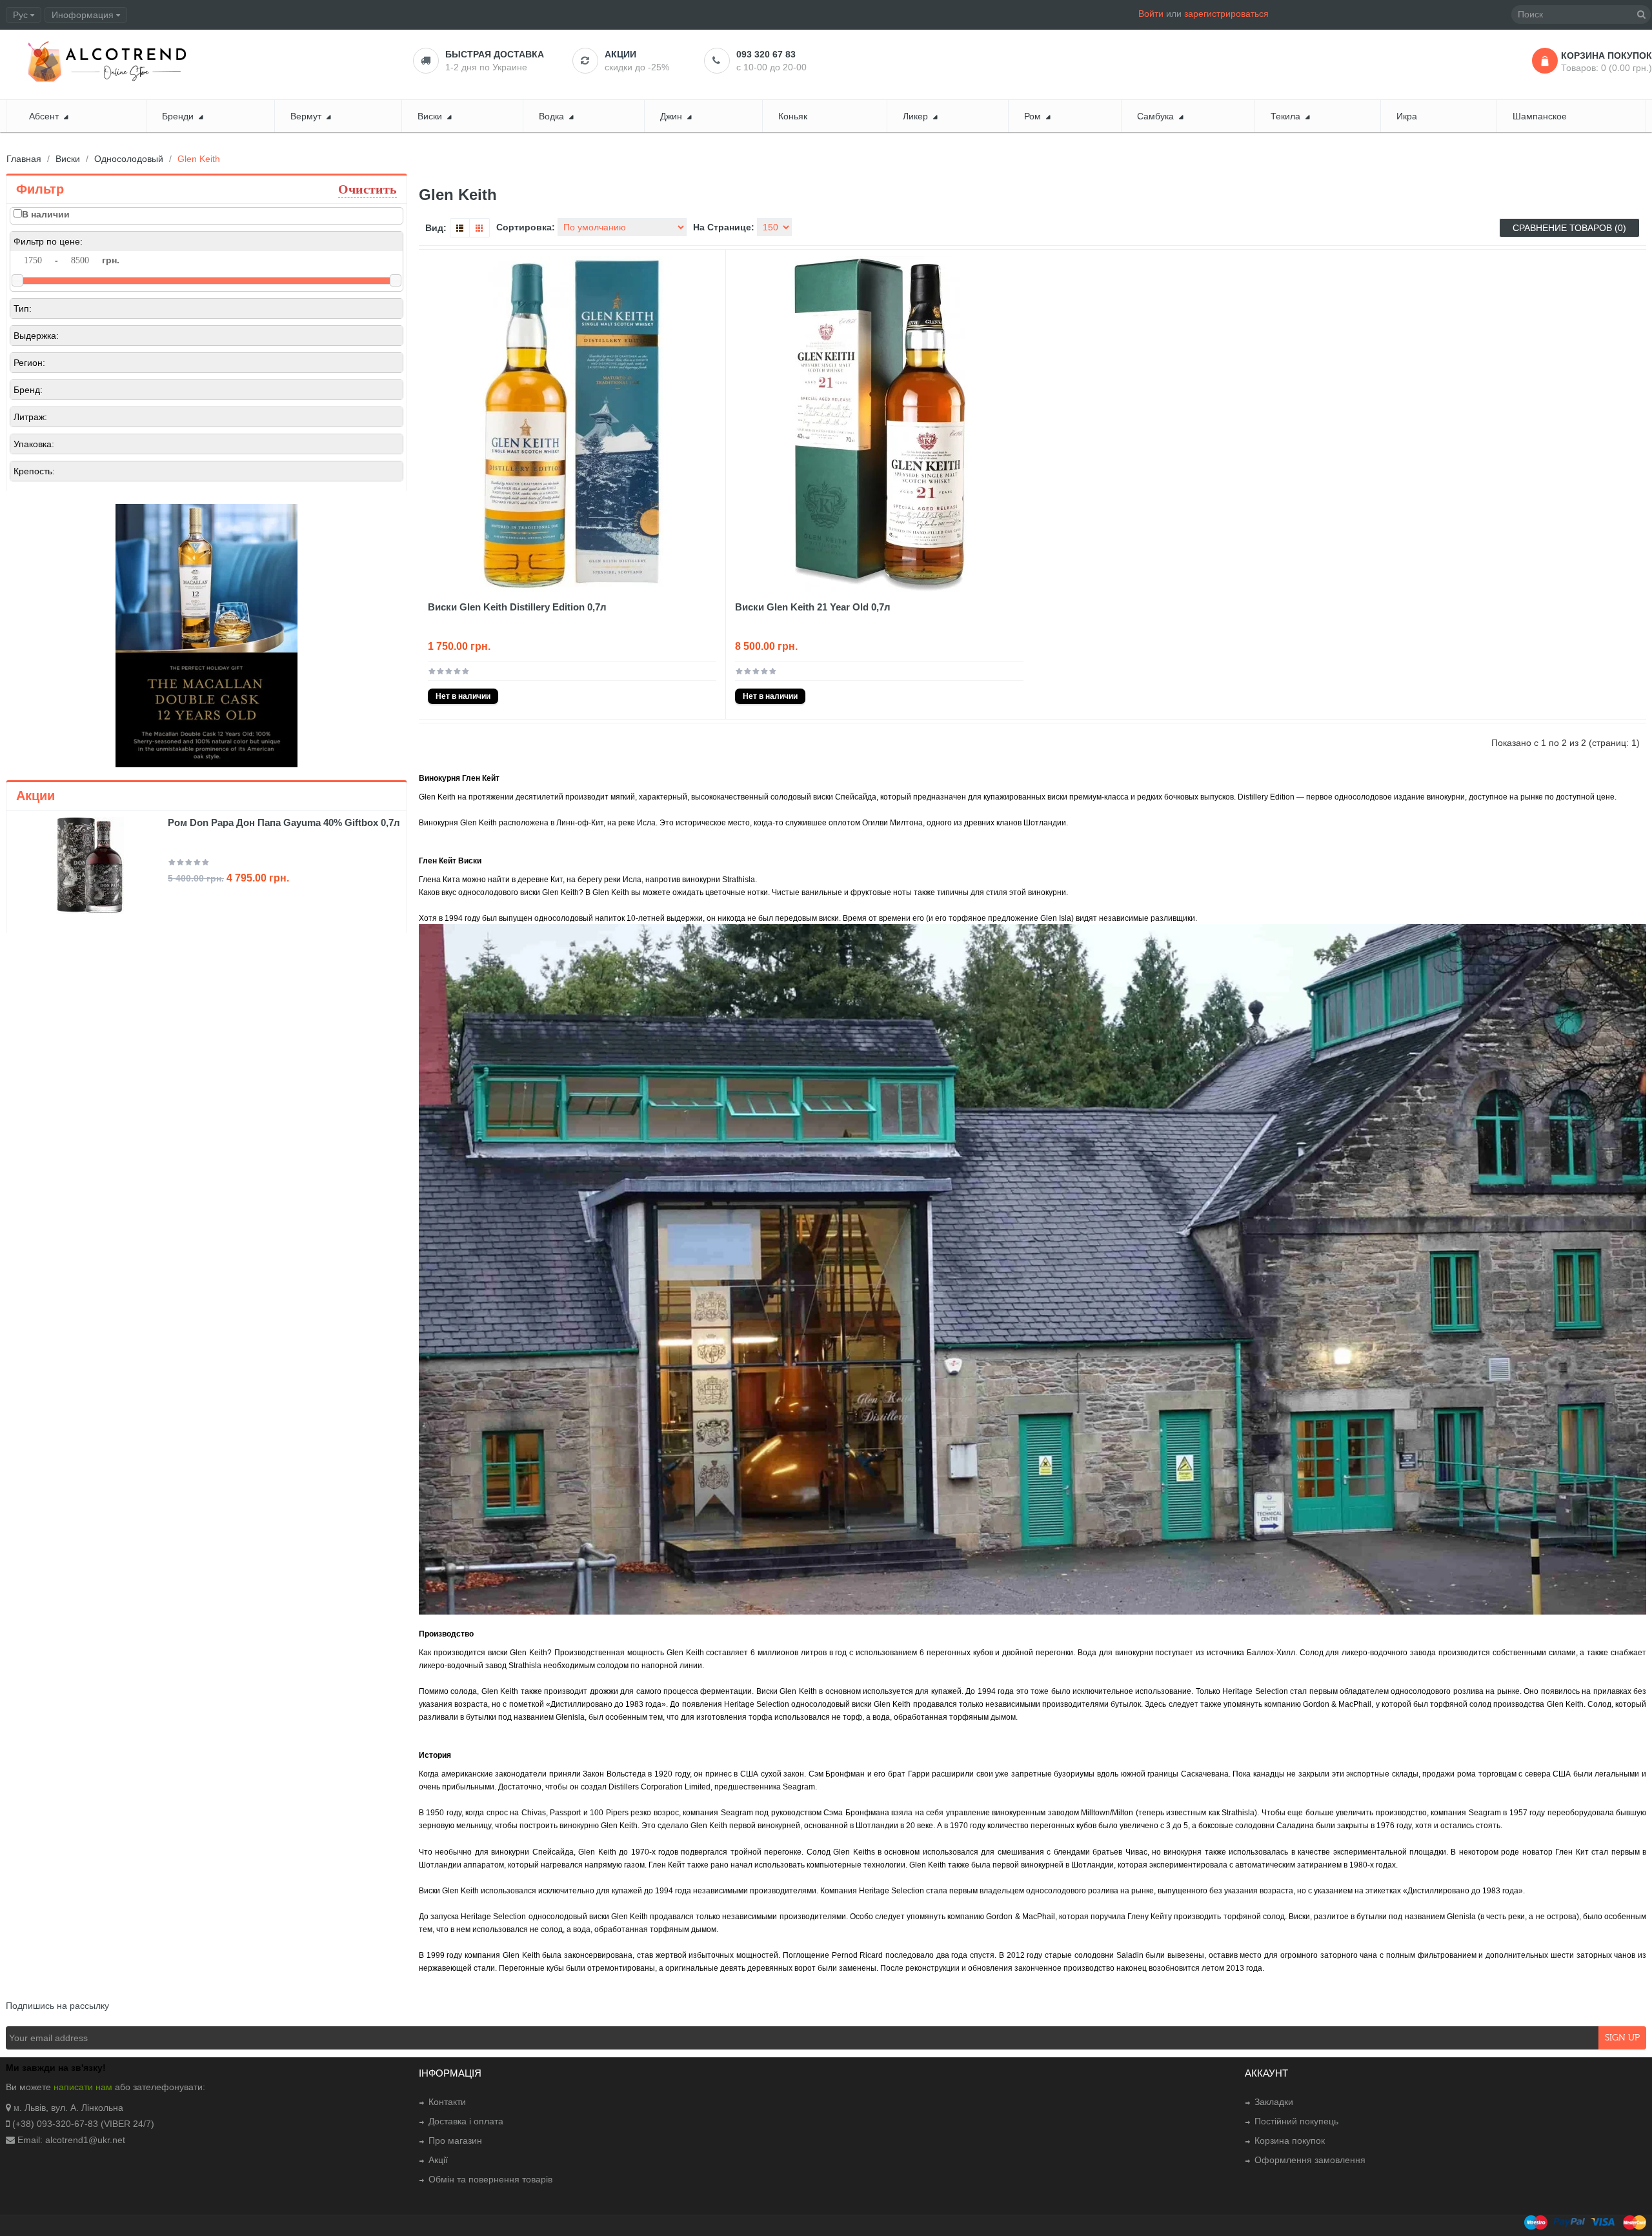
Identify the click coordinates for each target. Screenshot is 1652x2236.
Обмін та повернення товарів (490, 2179)
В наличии (46, 214)
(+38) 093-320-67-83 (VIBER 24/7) (83, 2124)
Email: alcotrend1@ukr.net (71, 2140)
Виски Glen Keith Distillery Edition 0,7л (517, 607)
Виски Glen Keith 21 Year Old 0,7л (813, 607)
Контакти (447, 2102)
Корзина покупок (1290, 2140)
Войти (1151, 14)
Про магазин (455, 2140)
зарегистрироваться (1226, 14)
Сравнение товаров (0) (1569, 228)
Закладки (1274, 2102)
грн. (111, 260)
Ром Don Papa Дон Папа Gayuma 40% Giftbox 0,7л (284, 822)
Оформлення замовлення (1310, 2160)
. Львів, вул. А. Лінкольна (71, 2108)
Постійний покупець (1296, 2121)
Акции (620, 54)
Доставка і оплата (466, 2121)
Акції (438, 2160)
